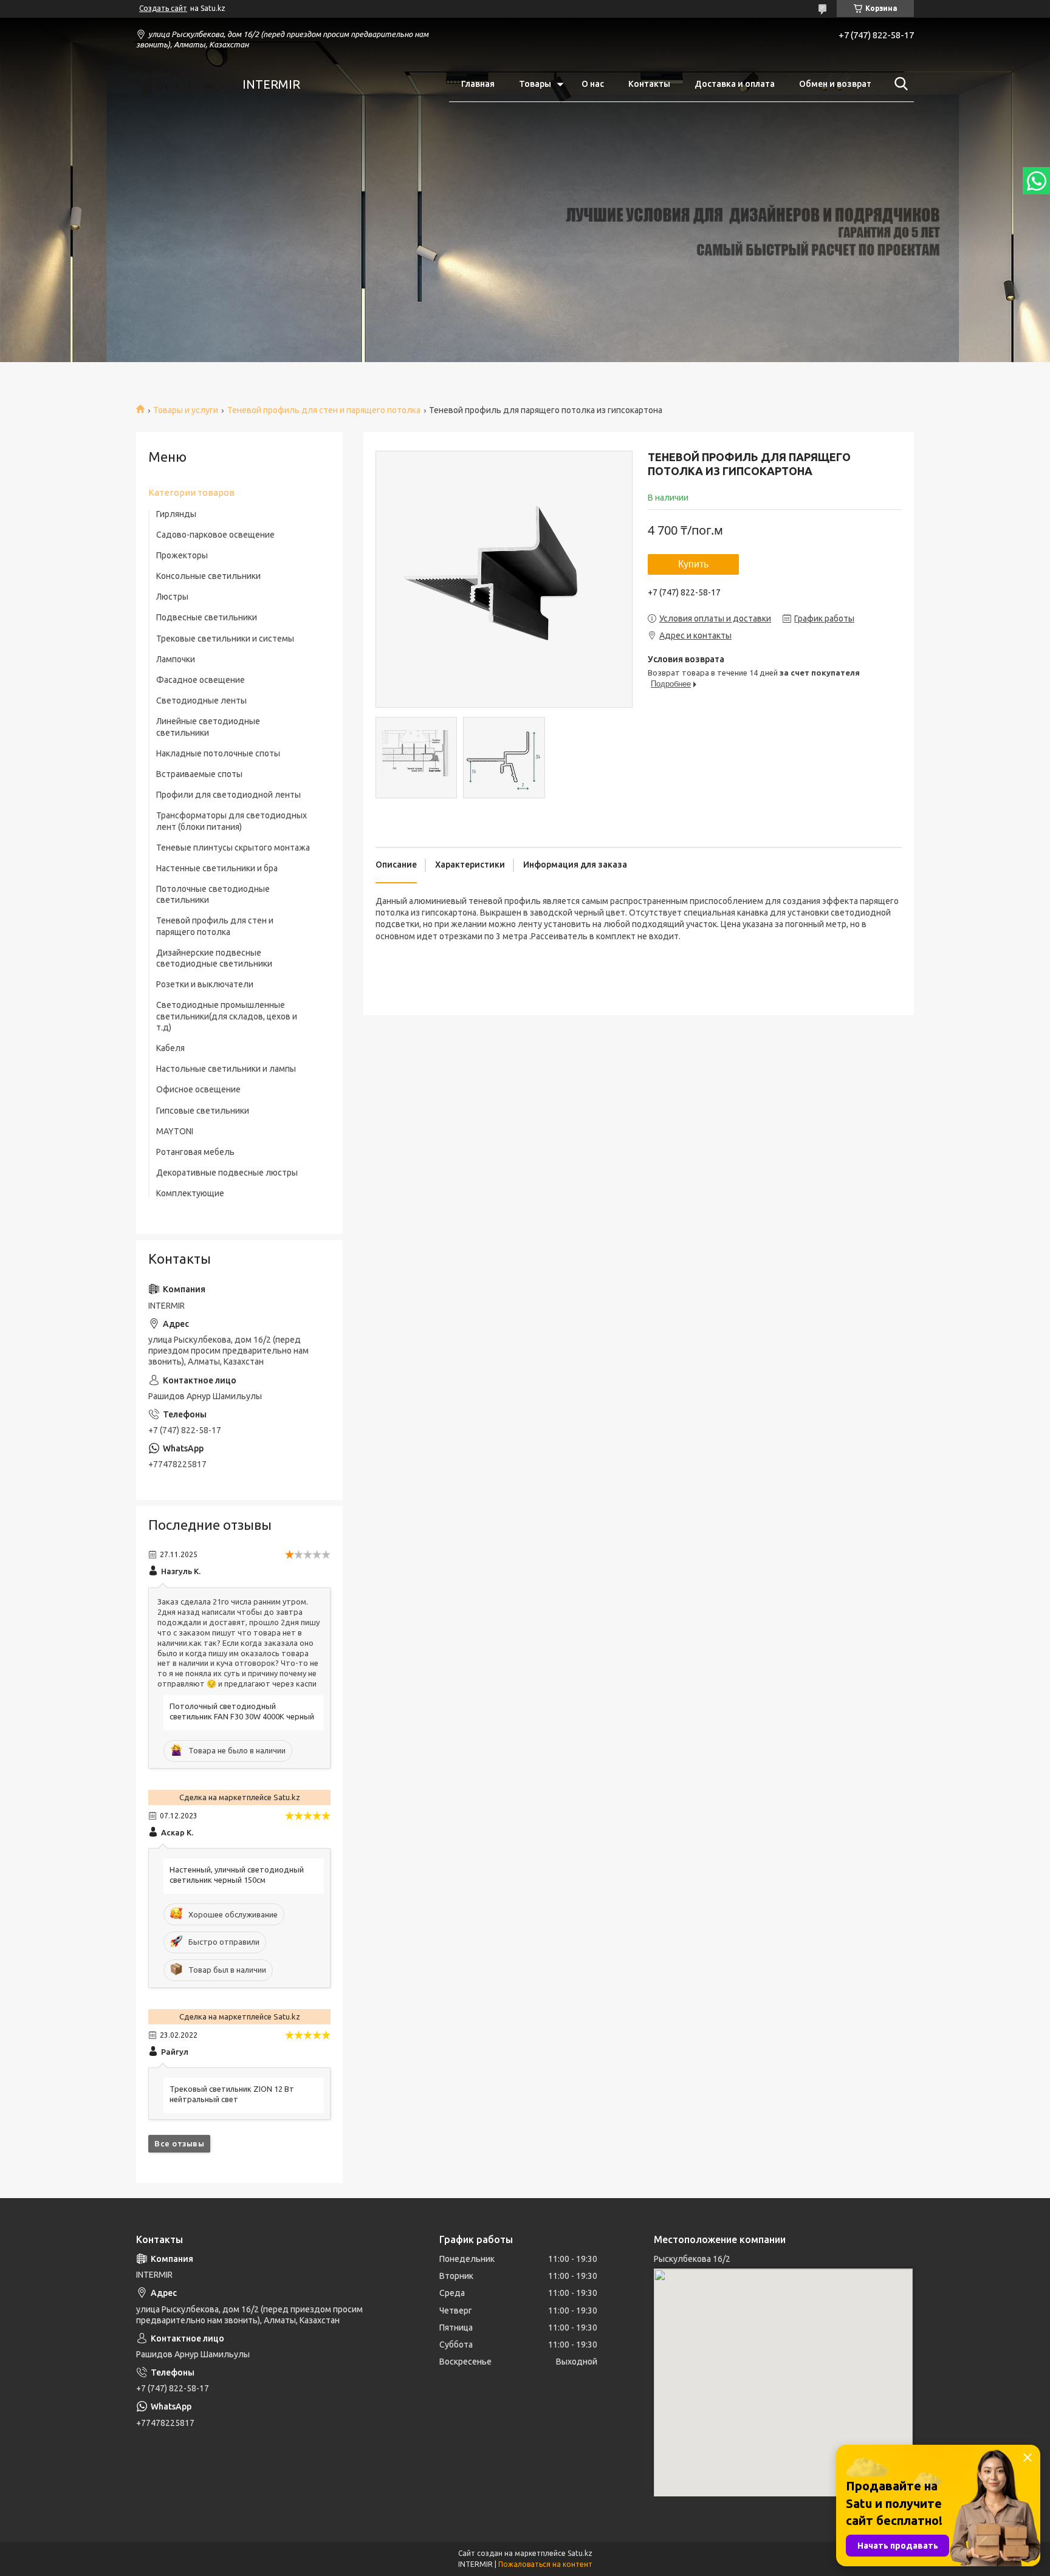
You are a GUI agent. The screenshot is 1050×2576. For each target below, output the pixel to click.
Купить (693, 564)
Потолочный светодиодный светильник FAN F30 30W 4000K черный (242, 1711)
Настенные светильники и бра (217, 868)
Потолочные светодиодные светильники (213, 894)
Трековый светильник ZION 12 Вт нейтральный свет (232, 2094)
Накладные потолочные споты (218, 753)
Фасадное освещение (201, 680)
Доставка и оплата (735, 84)
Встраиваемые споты (199, 774)
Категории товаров (191, 492)
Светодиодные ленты (201, 701)
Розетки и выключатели (205, 984)
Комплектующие (190, 1193)
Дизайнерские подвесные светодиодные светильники (214, 958)
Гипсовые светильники (203, 1111)
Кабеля (170, 1048)
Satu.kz (580, 2553)
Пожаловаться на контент (545, 2564)
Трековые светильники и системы (225, 639)
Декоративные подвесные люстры (227, 1173)
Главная (478, 84)
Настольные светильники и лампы (226, 1069)
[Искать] (899, 84)
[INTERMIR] (182, 84)
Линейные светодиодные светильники (208, 727)
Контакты (649, 84)
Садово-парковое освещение (215, 535)
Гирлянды (176, 514)
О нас (593, 84)
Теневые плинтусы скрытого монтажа (233, 848)
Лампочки (176, 659)
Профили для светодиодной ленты (228, 795)
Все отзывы (179, 2143)
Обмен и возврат (835, 84)
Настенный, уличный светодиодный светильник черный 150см (237, 1875)
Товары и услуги (186, 410)
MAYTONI (175, 1131)
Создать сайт (163, 8)
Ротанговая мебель (195, 1152)
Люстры (172, 597)
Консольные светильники (208, 576)
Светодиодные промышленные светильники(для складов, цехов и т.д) (227, 1016)
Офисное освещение (198, 1089)
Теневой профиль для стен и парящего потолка (324, 410)
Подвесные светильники (207, 617)
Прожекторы (182, 555)
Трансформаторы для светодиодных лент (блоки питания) (232, 821)
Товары (535, 84)
